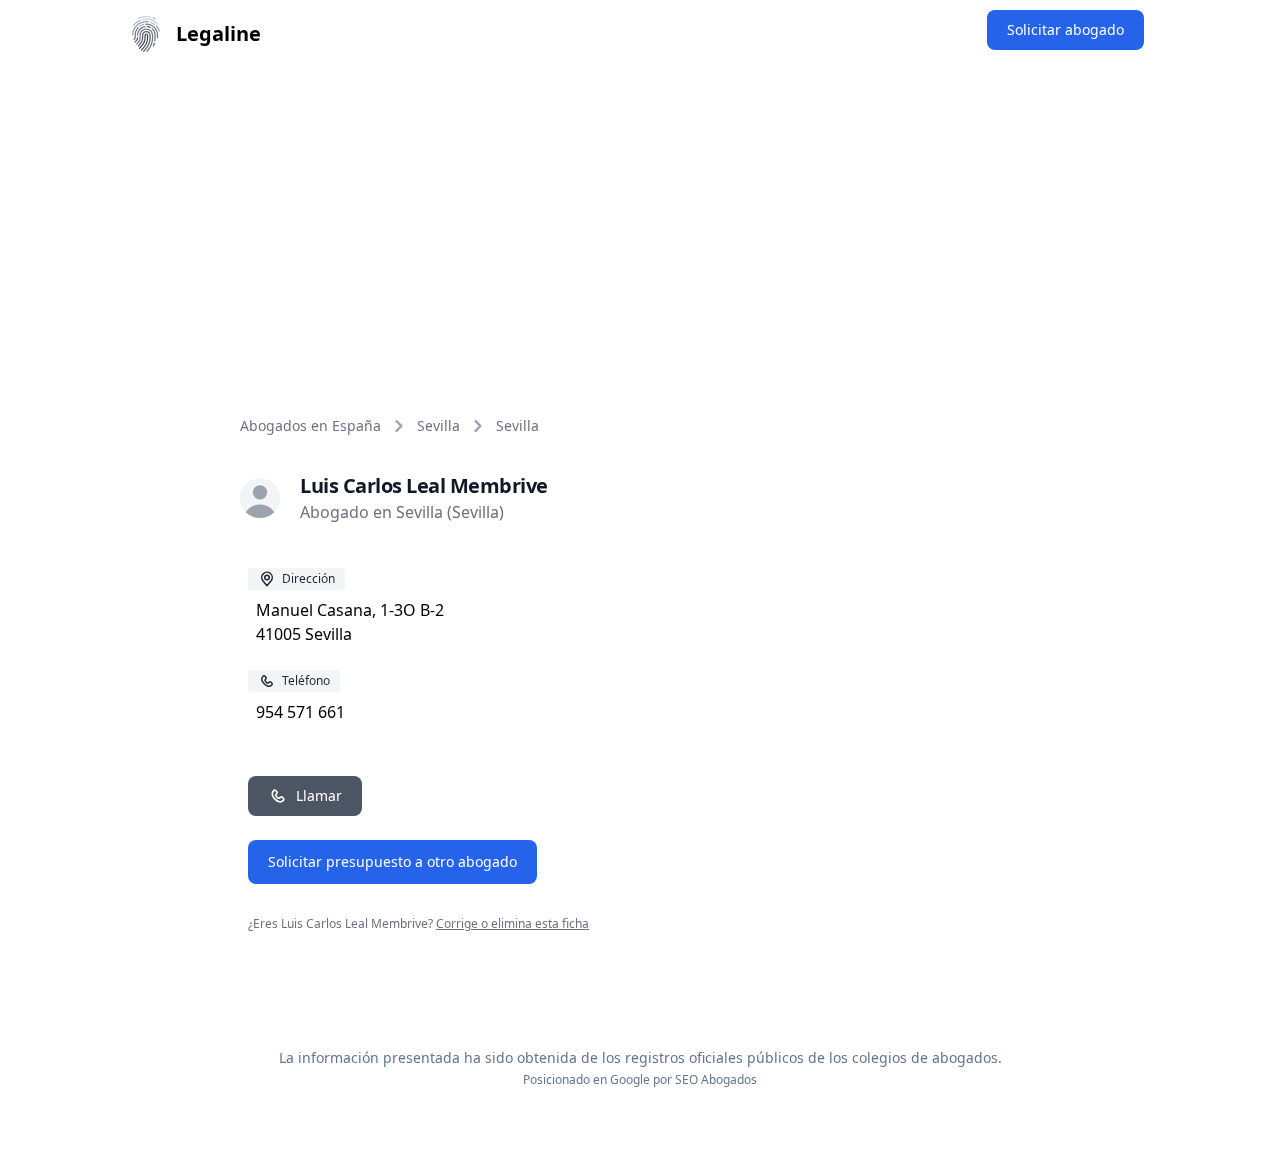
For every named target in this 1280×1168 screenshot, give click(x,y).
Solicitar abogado (1065, 29)
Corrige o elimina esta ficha (512, 923)
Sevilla (438, 425)
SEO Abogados (716, 1079)
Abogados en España (310, 425)
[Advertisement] (640, 218)
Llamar (319, 795)
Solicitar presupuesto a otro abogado (392, 861)
